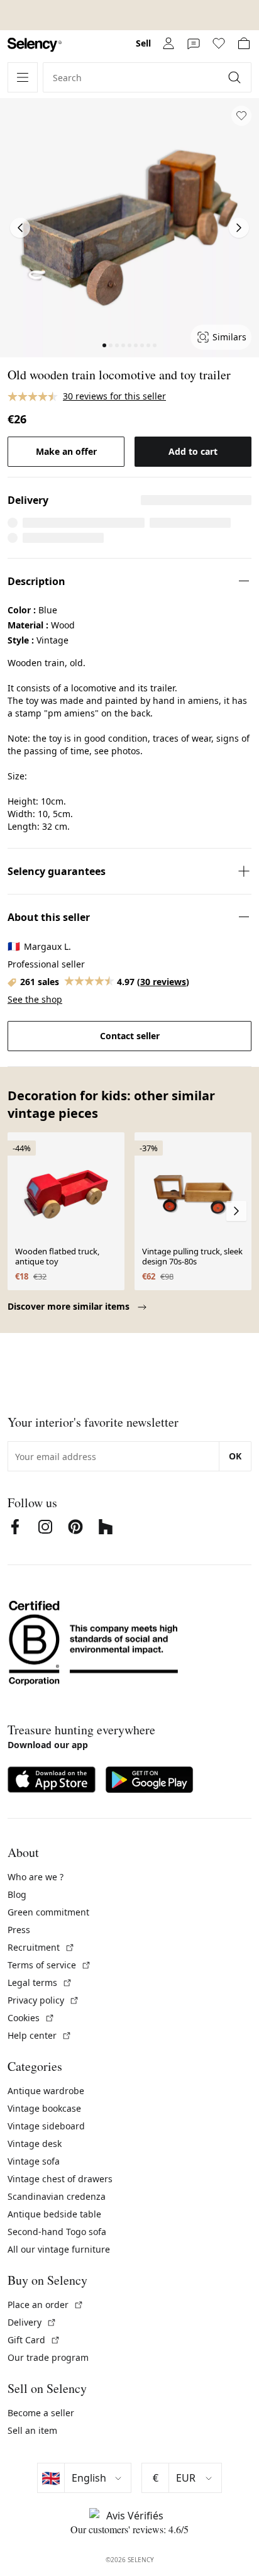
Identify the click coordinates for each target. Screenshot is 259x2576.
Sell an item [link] (32, 2430)
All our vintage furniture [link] (59, 2249)
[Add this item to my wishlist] (241, 116)
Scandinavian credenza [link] (57, 2196)
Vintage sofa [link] (34, 2161)
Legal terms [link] (40, 1982)
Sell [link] (143, 43)
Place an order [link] (46, 2305)
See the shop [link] (35, 999)
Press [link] (19, 1930)
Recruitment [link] (41, 1947)
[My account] (168, 43)
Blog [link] (17, 1894)
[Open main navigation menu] (23, 77)
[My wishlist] (219, 43)
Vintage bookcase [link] (44, 2108)
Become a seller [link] (41, 2413)
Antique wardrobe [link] (46, 2091)
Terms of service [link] (49, 1965)
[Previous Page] (20, 228)
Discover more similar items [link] (70, 1306)
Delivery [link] (32, 2322)
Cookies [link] (31, 2018)
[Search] (236, 77)
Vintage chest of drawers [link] (60, 2179)
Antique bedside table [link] (54, 2214)
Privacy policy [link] (43, 2000)
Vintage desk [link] (35, 2144)
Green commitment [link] (48, 1912)
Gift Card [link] (34, 2340)
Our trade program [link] (48, 2357)
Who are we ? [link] (36, 1877)
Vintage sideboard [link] (46, 2126)
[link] (35, 45)
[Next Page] (239, 228)
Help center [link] (40, 2035)
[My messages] (194, 43)
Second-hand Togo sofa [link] (57, 2232)
